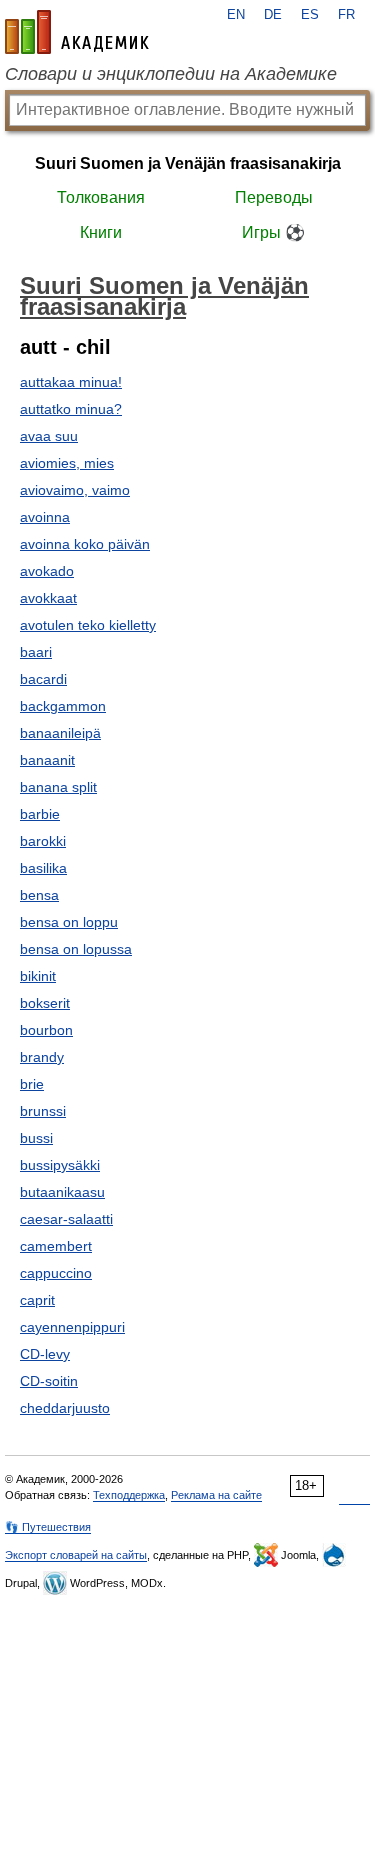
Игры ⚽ (273, 232)
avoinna (45, 517)
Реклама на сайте (216, 1495)
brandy (42, 1057)
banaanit (47, 760)
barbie (40, 814)
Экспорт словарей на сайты (76, 1555)
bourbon (46, 1030)
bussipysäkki (60, 1165)
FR (346, 15)
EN (236, 15)
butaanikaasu (62, 1192)
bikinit (38, 976)
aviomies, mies (67, 463)
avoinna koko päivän (85, 544)
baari (36, 652)
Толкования (101, 197)
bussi (36, 1138)
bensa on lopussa (76, 949)
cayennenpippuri (72, 1327)
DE (273, 15)
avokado (47, 571)
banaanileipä (60, 733)
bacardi (43, 679)
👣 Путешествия (48, 1527)
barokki (43, 841)
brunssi (43, 1111)
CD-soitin (49, 1381)
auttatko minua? (71, 409)
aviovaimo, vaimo (75, 490)
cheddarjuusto (65, 1408)
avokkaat (48, 598)
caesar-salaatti (66, 1219)
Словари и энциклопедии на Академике (171, 74)
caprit (37, 1300)
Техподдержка (129, 1495)
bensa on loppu (69, 922)
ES (310, 15)
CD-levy (45, 1354)
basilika (43, 868)
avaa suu (49, 436)
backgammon (63, 706)
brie (32, 1084)
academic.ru (77, 32)
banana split (58, 787)
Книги (101, 232)
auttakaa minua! (71, 382)
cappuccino (56, 1273)
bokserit (45, 1003)
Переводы (274, 197)
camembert (56, 1246)
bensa (39, 895)
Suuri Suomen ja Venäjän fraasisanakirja (188, 163)
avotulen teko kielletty (88, 625)
